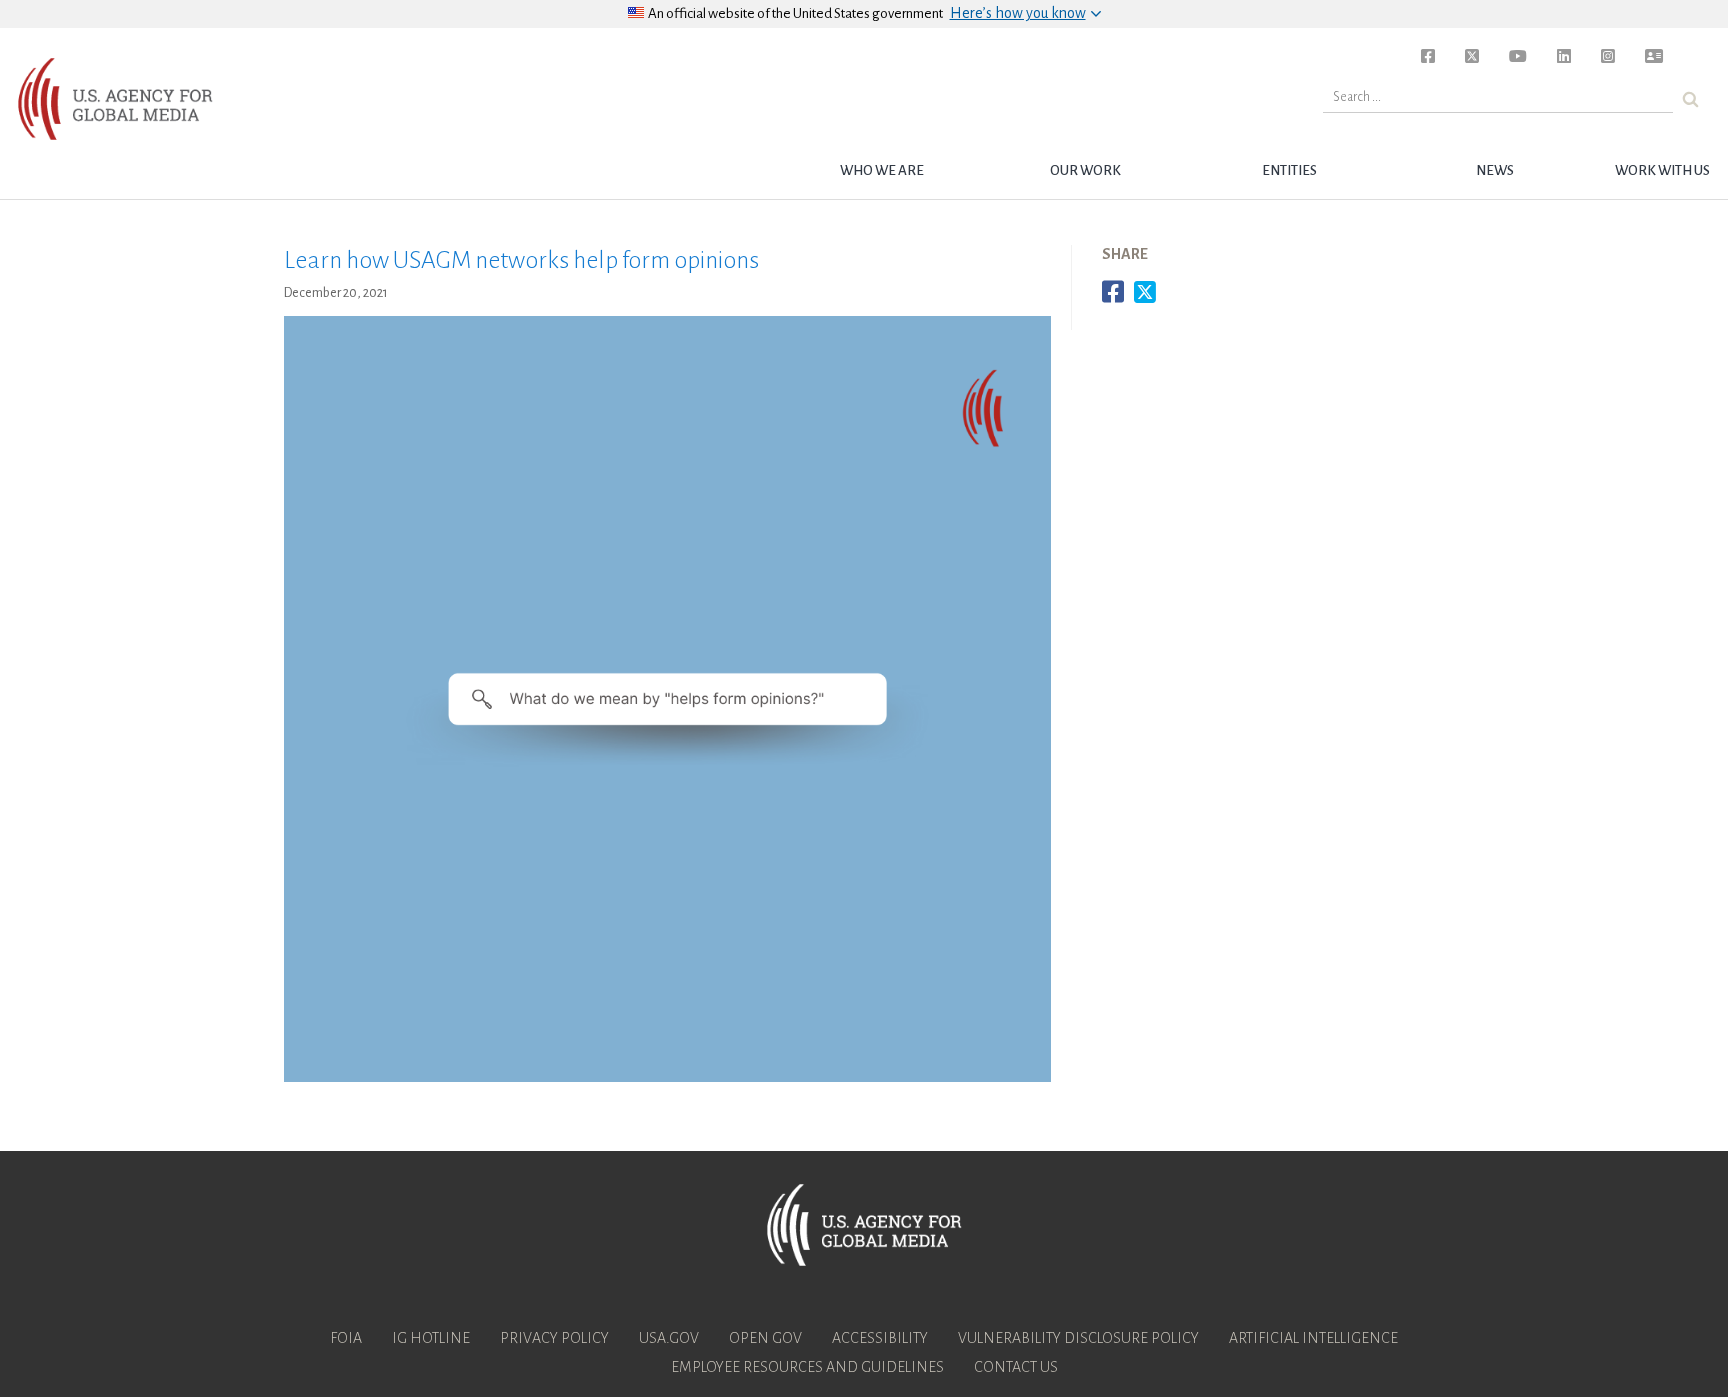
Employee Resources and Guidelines (807, 1367)
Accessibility (880, 1338)
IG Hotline (431, 1338)
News (1495, 170)
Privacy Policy (554, 1338)
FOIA (346, 1338)
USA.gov (669, 1338)
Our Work (1085, 170)
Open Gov (765, 1338)
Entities (1289, 170)
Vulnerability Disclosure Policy (1078, 1338)
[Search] (1690, 99)
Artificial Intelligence (1313, 1338)
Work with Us (1662, 170)
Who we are (882, 170)
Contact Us (1016, 1367)
